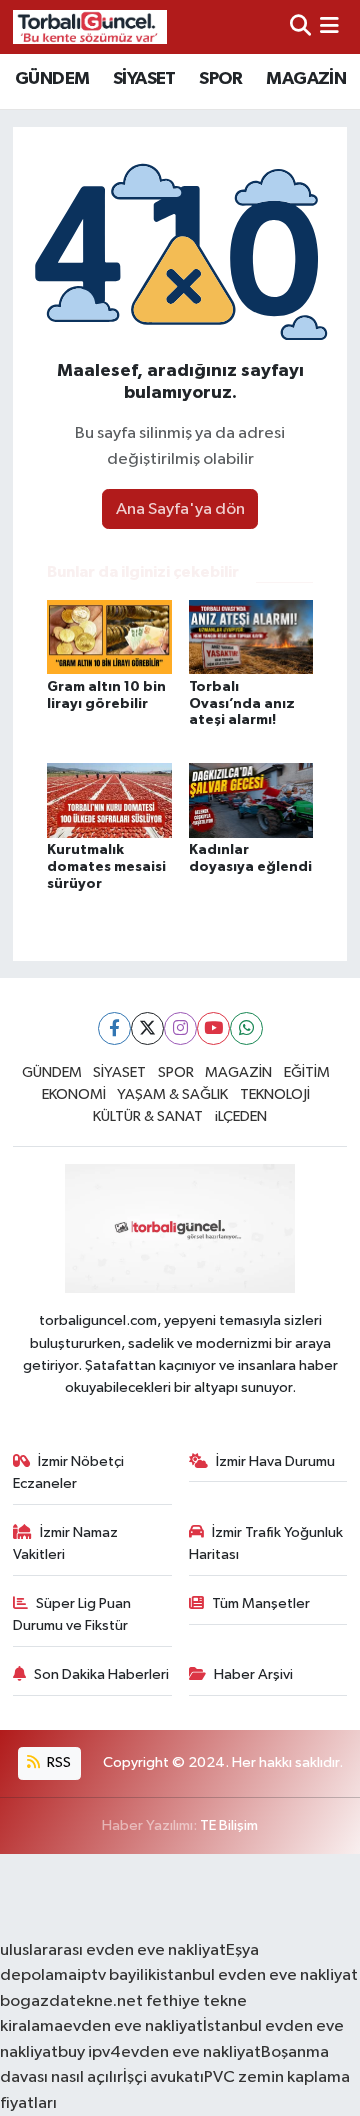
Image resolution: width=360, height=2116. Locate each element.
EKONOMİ (74, 1094)
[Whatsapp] (246, 1028)
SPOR (221, 79)
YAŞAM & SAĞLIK (172, 1094)
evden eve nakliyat (133, 2026)
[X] (147, 1028)
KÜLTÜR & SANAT (148, 1116)
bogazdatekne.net (73, 2001)
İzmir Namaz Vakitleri (66, 1543)
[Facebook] (114, 1028)
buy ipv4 (89, 2052)
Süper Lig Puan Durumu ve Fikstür (72, 1614)
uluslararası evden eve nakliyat (113, 1950)
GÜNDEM (52, 79)
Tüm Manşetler (261, 1603)
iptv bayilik (116, 1975)
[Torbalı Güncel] (90, 26)
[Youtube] (213, 1028)
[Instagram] (180, 1028)
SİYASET (144, 79)
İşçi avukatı (163, 2077)
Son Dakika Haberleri (101, 1674)
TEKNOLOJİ (275, 1094)
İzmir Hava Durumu (275, 1461)
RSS (57, 1762)
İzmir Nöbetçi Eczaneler (69, 1472)
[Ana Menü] (329, 26)
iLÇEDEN (241, 1116)
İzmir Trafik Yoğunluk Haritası (266, 1543)
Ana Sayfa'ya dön (180, 509)
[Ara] (300, 26)
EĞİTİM (307, 1072)
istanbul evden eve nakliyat (257, 1975)
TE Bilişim (229, 1825)
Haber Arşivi (253, 1674)
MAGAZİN (306, 79)
